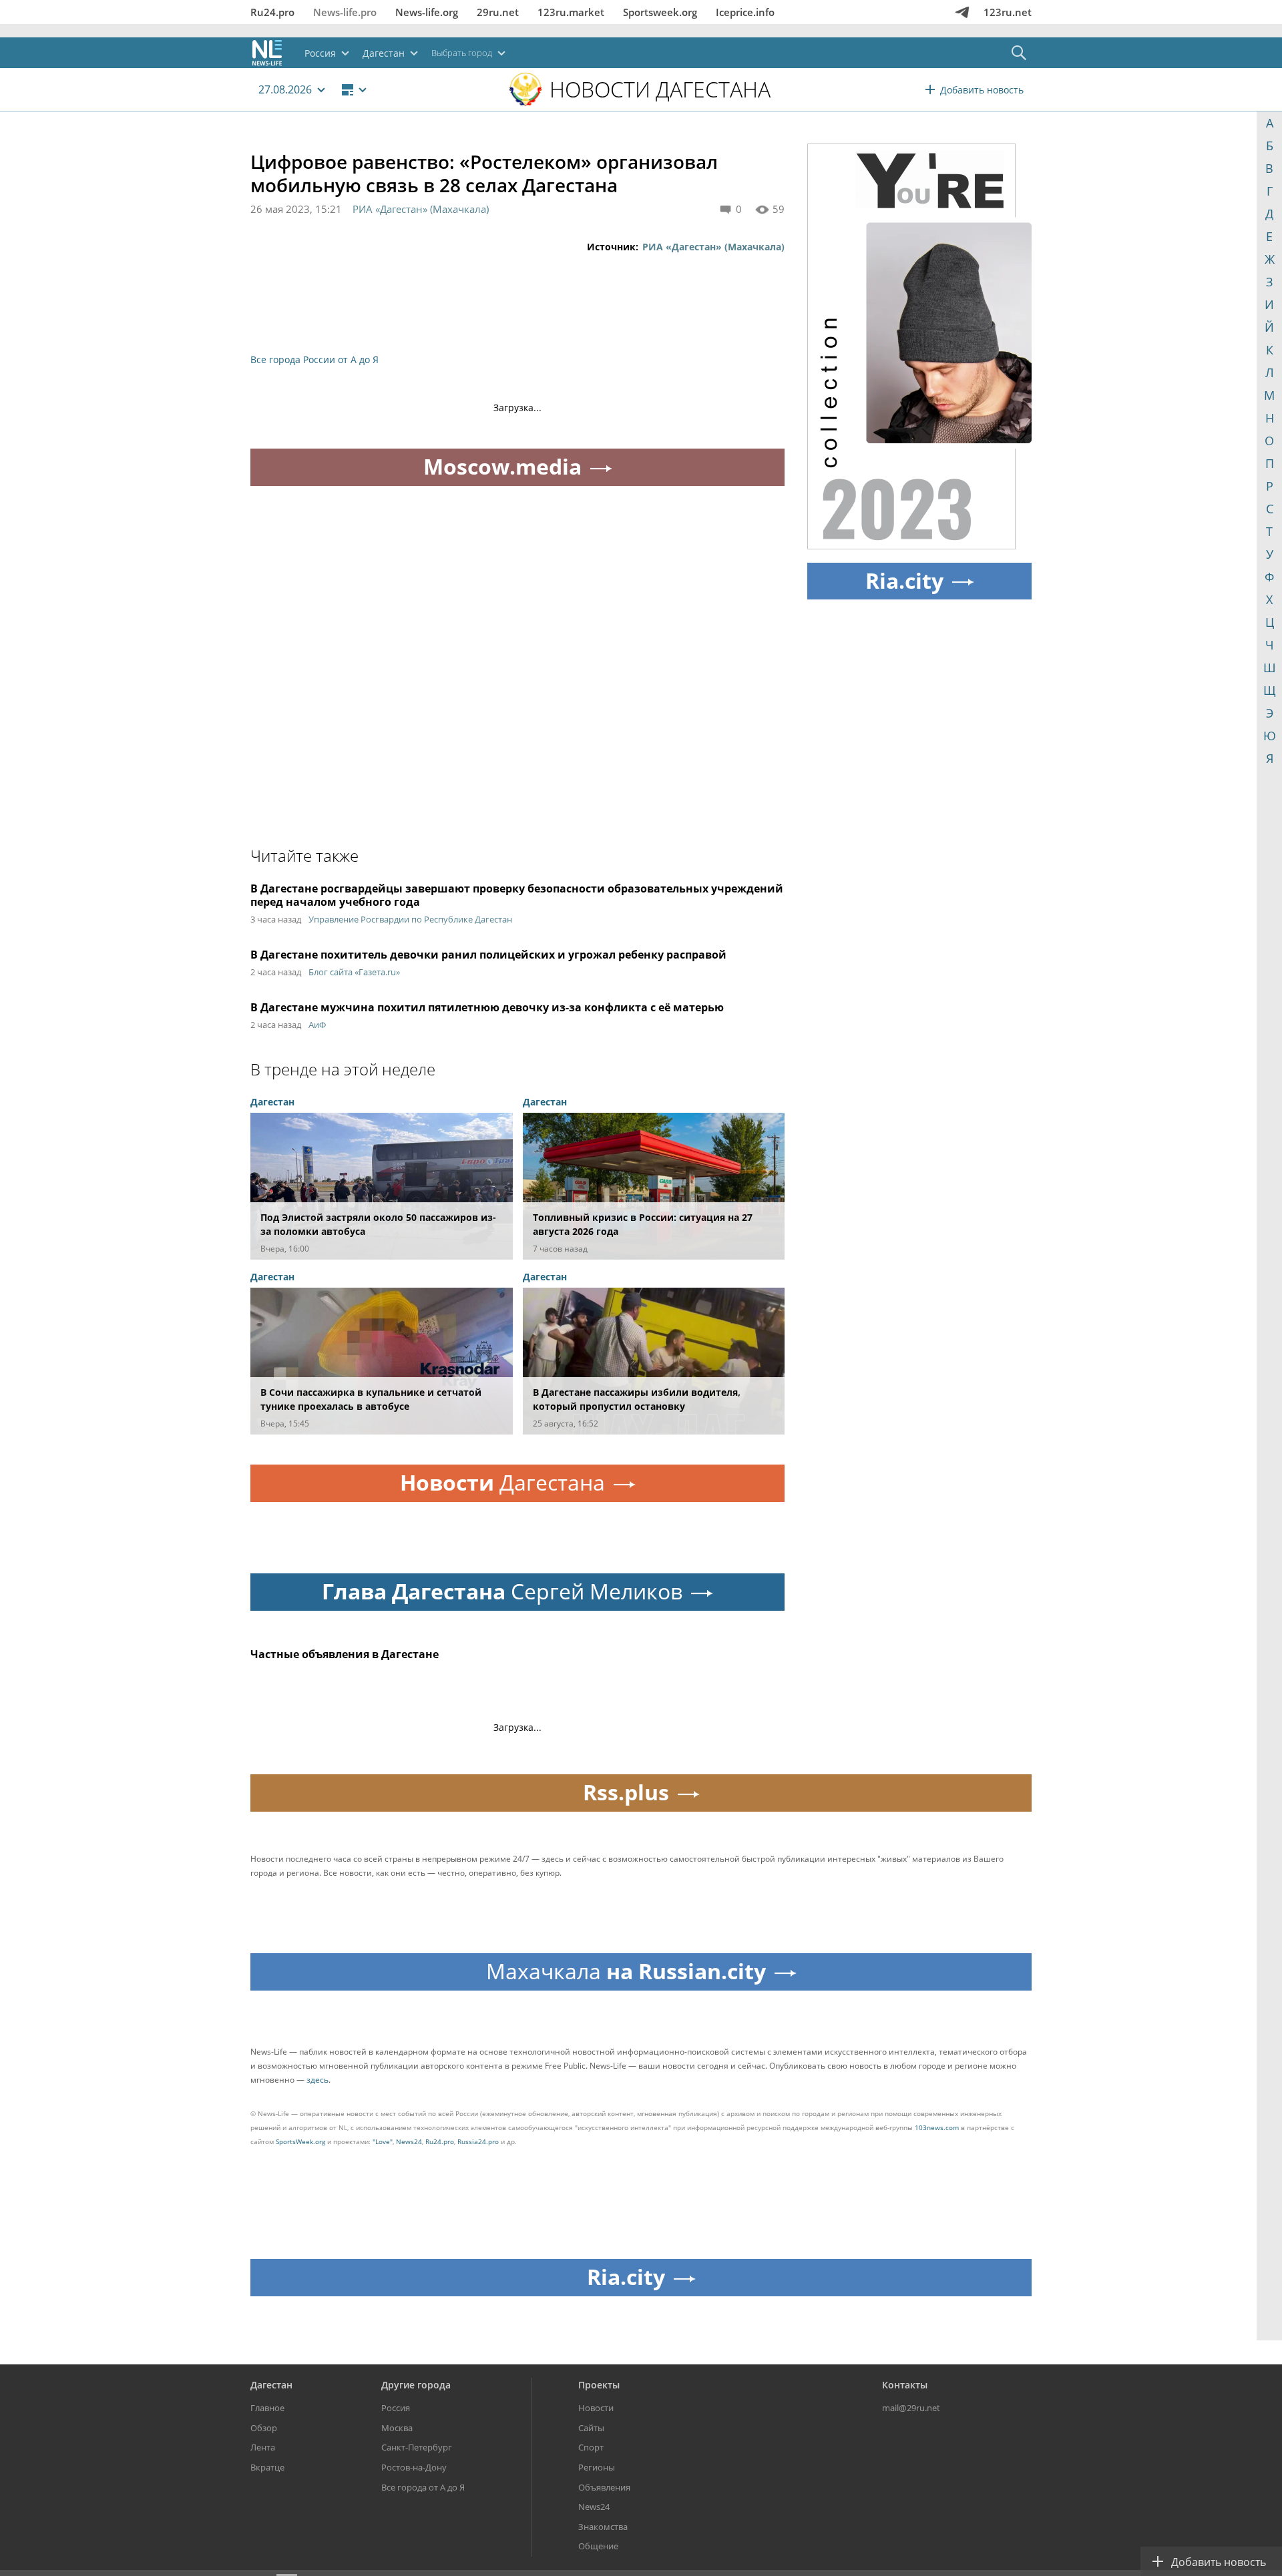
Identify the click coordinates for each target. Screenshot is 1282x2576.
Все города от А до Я (423, 2487)
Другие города (416, 2385)
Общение (598, 2546)
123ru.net (1008, 12)
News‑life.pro (345, 12)
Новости (596, 2408)
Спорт (591, 2447)
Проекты (599, 2385)
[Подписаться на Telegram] (962, 12)
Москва (397, 2428)
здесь (317, 2080)
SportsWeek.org (300, 2141)
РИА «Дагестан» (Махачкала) (421, 209)
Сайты (591, 2428)
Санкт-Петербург (417, 2447)
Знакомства (603, 2527)
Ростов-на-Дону (414, 2467)
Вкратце (267, 2467)
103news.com (937, 2127)
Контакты (905, 2385)
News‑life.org (427, 12)
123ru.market (571, 12)
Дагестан (271, 2385)
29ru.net (498, 12)
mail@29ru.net (911, 2408)
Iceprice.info (745, 12)
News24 (409, 2141)
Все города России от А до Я (314, 359)
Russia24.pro (478, 2141)
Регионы (597, 2467)
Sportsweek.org (660, 12)
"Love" (383, 2141)
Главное (267, 2408)
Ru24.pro (272, 12)
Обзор (264, 2428)
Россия (396, 2408)
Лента (263, 2447)
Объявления (604, 2487)
